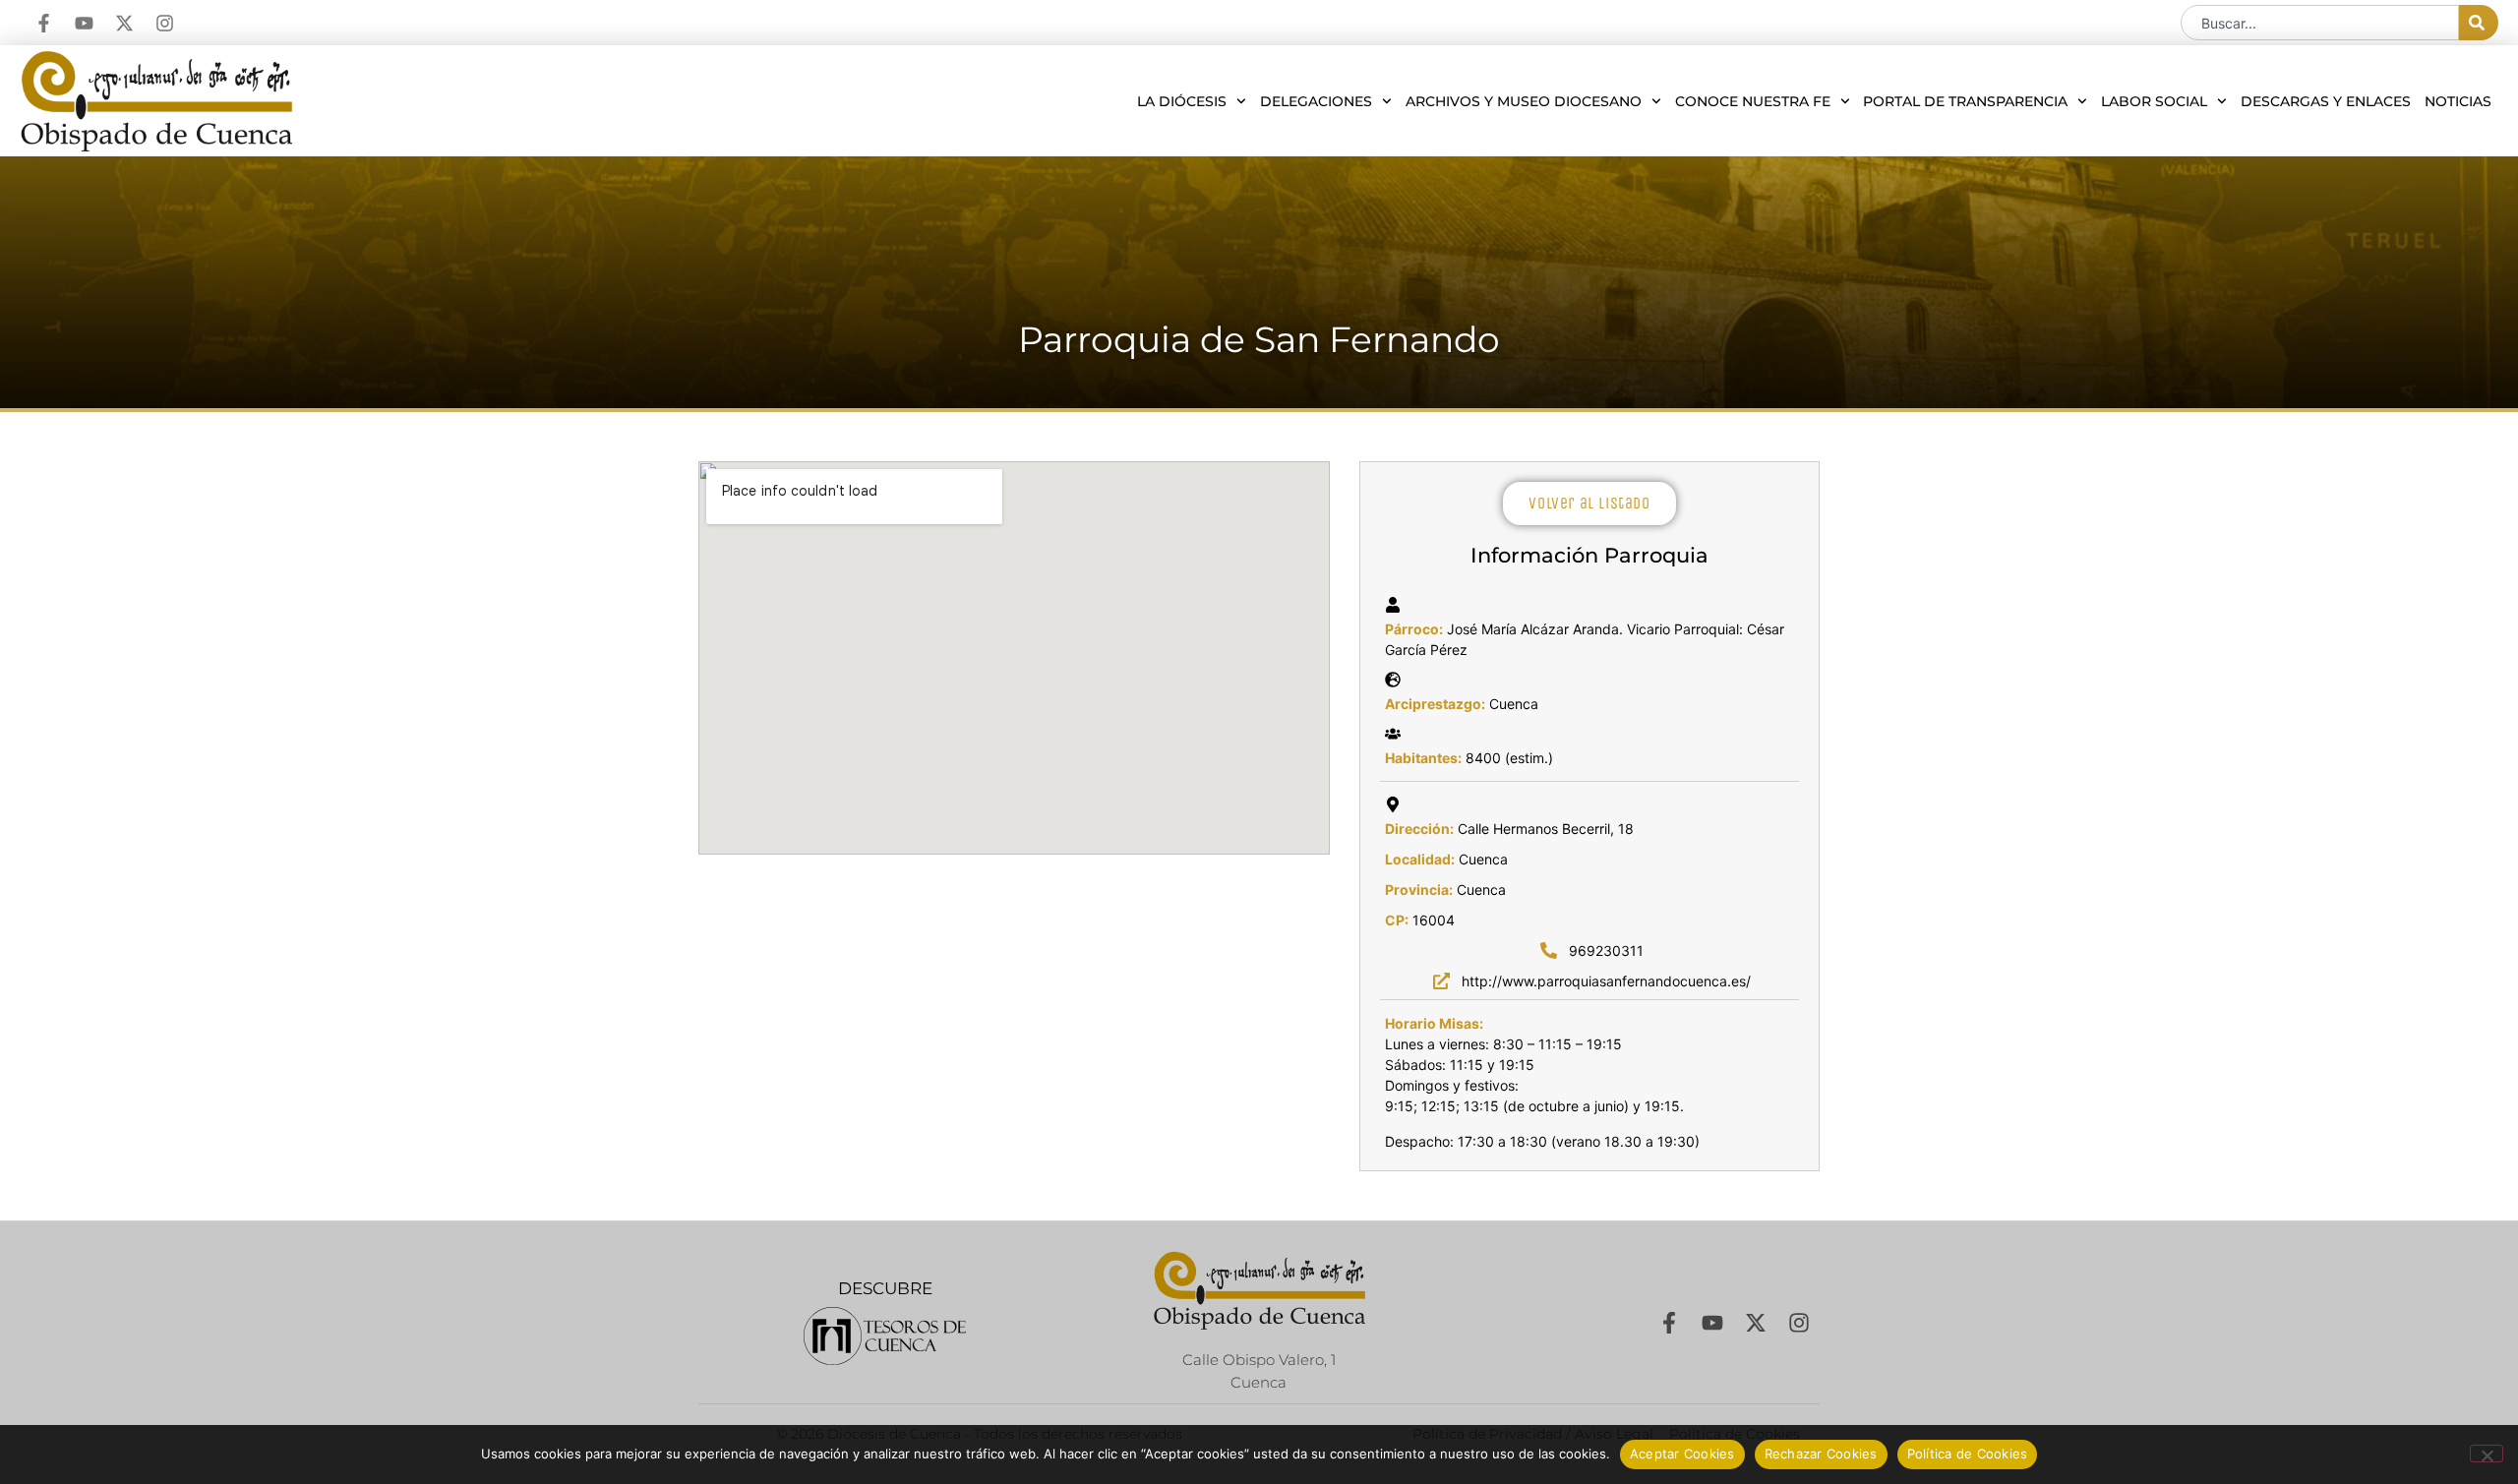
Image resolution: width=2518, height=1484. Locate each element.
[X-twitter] (124, 23)
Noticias (2458, 101)
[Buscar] (2479, 23)
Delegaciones (1316, 101)
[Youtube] (84, 23)
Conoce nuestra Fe (1753, 101)
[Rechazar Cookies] (2487, 1454)
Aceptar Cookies (1682, 1454)
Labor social (2154, 101)
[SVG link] (885, 1336)
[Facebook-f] (44, 23)
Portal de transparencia (1965, 101)
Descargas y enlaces (2326, 101)
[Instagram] (165, 23)
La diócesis (1182, 101)
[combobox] (2320, 23)
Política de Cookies (1968, 1454)
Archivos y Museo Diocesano (1524, 101)
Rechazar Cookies (1821, 1454)
